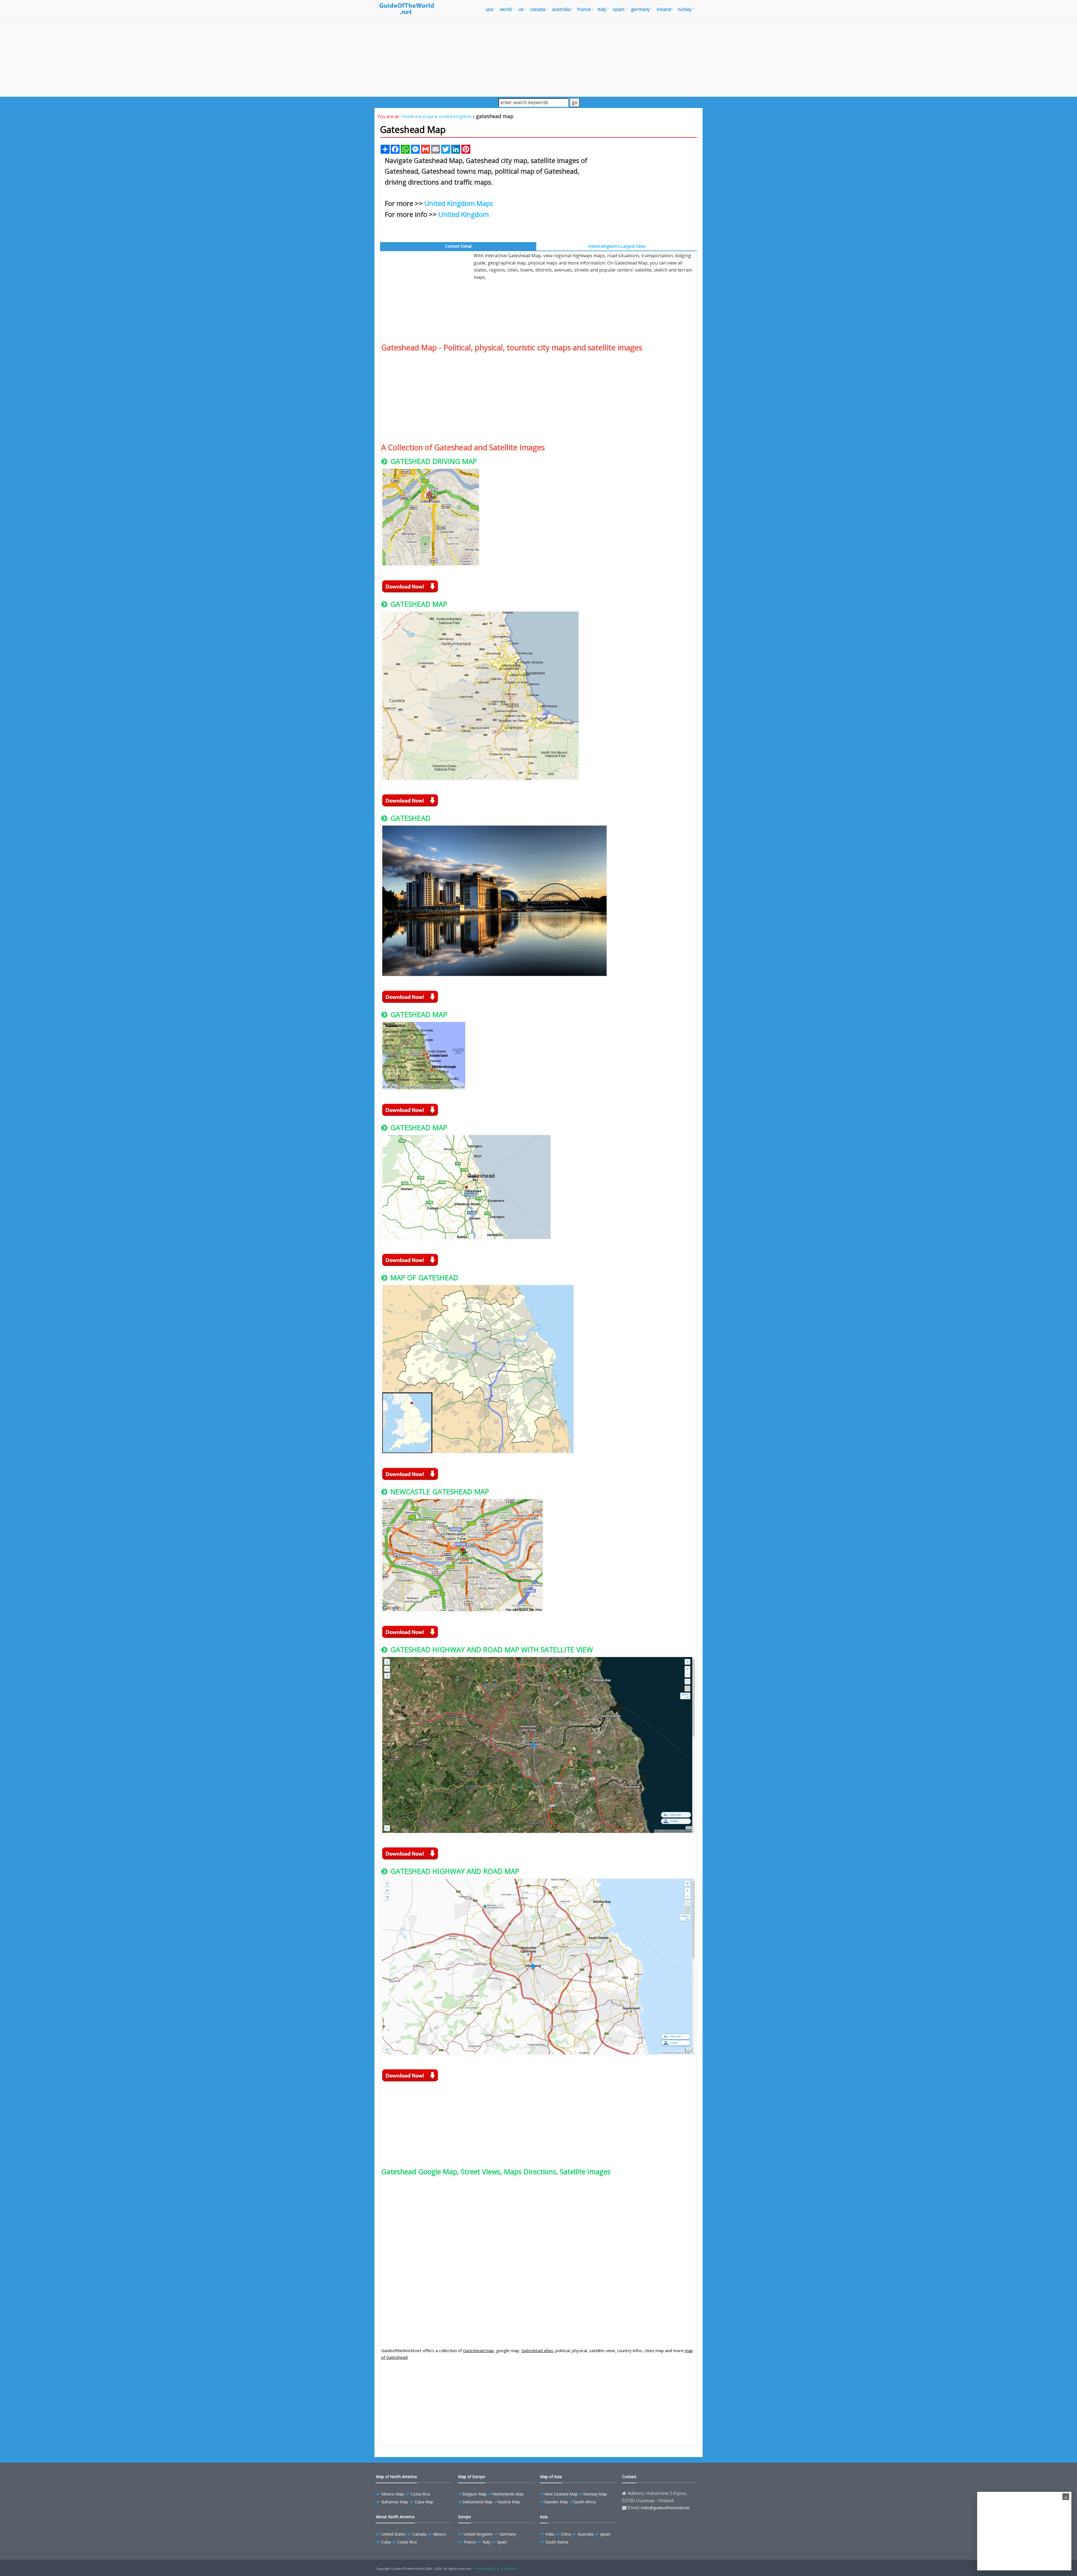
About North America (395, 2517)
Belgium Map (475, 2494)
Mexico (440, 2534)
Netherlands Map (508, 2494)
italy (602, 9)
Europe (464, 2517)
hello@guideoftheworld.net (665, 2508)
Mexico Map (393, 2494)
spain (619, 9)
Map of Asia (551, 2477)
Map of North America (396, 2477)
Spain (502, 2542)
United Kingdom (464, 214)
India (550, 2534)
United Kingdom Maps (459, 203)
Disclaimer (509, 2569)
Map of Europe (472, 2477)
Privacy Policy (484, 2569)
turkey (685, 9)
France (470, 2542)
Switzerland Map (477, 2502)
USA (489, 9)
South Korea (557, 2542)
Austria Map (509, 2502)
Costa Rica (420, 2494)
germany (640, 9)
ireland (664, 9)
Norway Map (595, 2494)
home (408, 116)
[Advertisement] (538, 57)
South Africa (585, 2502)
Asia (544, 2517)
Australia (586, 2534)
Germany (508, 2534)
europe (426, 116)
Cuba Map (424, 2502)
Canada (419, 2534)
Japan (605, 2534)
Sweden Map (556, 2502)
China (566, 2534)
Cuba (386, 2542)
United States (394, 2534)
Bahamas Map (395, 2502)
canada (538, 9)
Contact (629, 2477)
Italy (486, 2542)
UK (521, 9)
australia (561, 9)
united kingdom (455, 116)
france (584, 9)
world (506, 9)
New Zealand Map (561, 2494)
